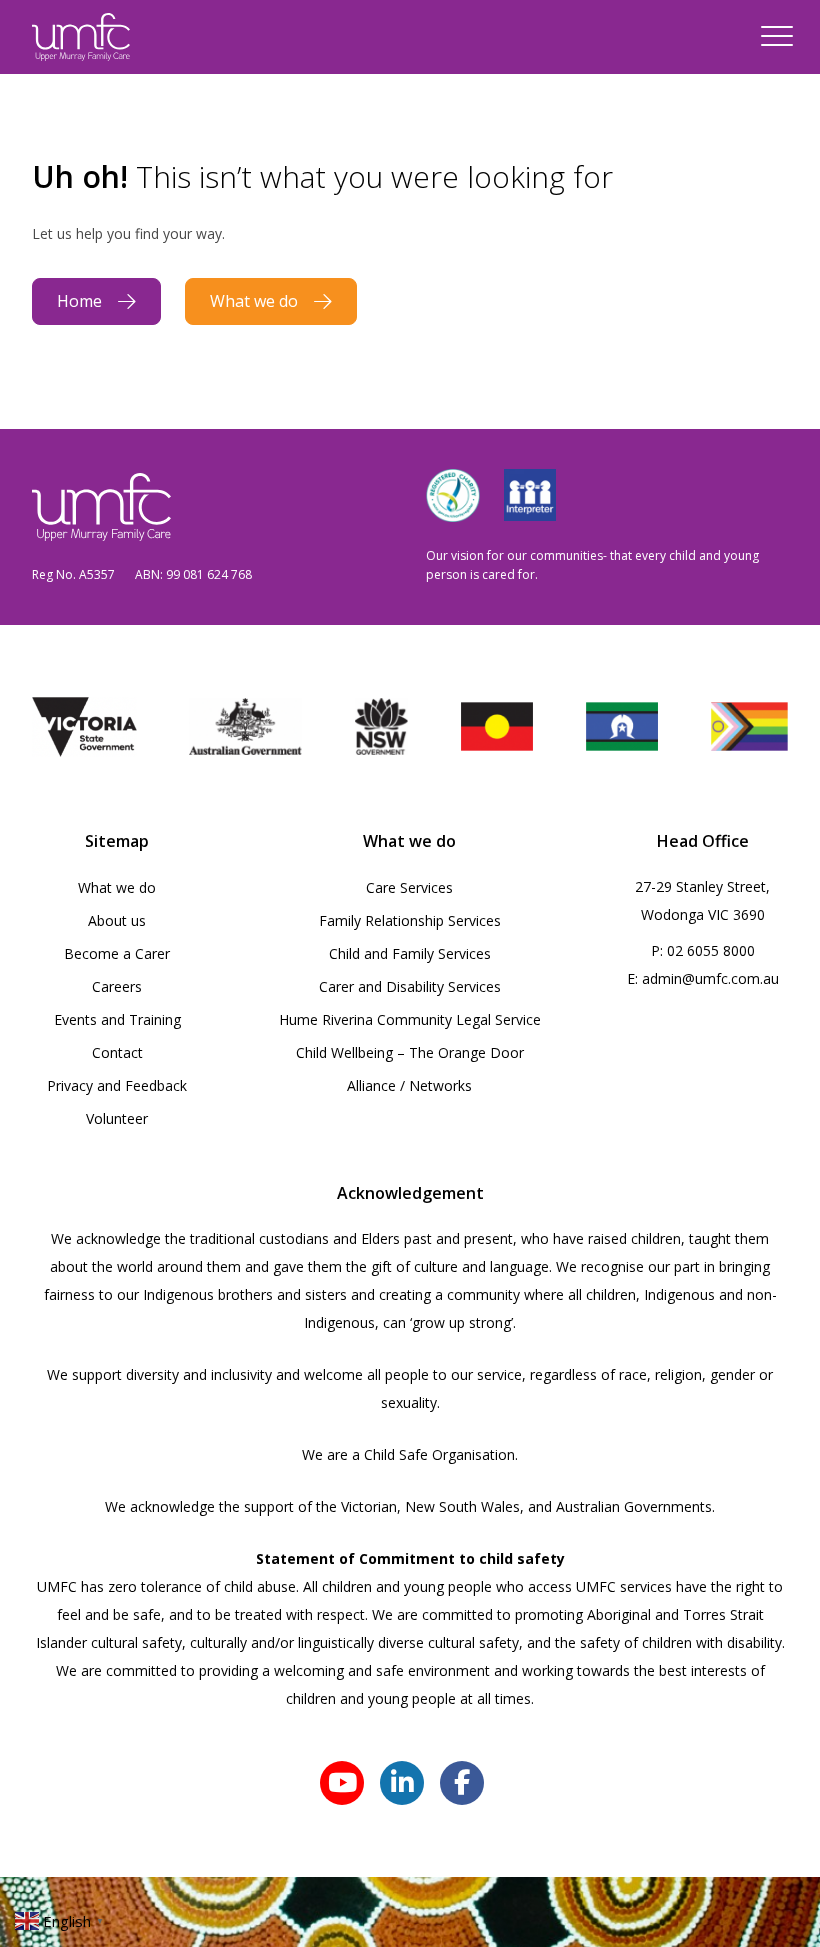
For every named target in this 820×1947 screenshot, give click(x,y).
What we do (254, 301)
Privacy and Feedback (117, 1085)
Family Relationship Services (410, 920)
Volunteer (117, 1118)
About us (117, 920)
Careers (117, 986)
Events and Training (117, 1019)
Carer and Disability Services (410, 986)
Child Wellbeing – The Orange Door (410, 1052)
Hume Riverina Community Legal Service (410, 1019)
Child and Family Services (410, 953)
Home (79, 301)
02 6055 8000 (711, 950)
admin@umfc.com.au (710, 978)
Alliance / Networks (409, 1085)
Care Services (409, 887)
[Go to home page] (81, 37)
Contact (117, 1052)
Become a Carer (117, 953)
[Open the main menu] (777, 37)
